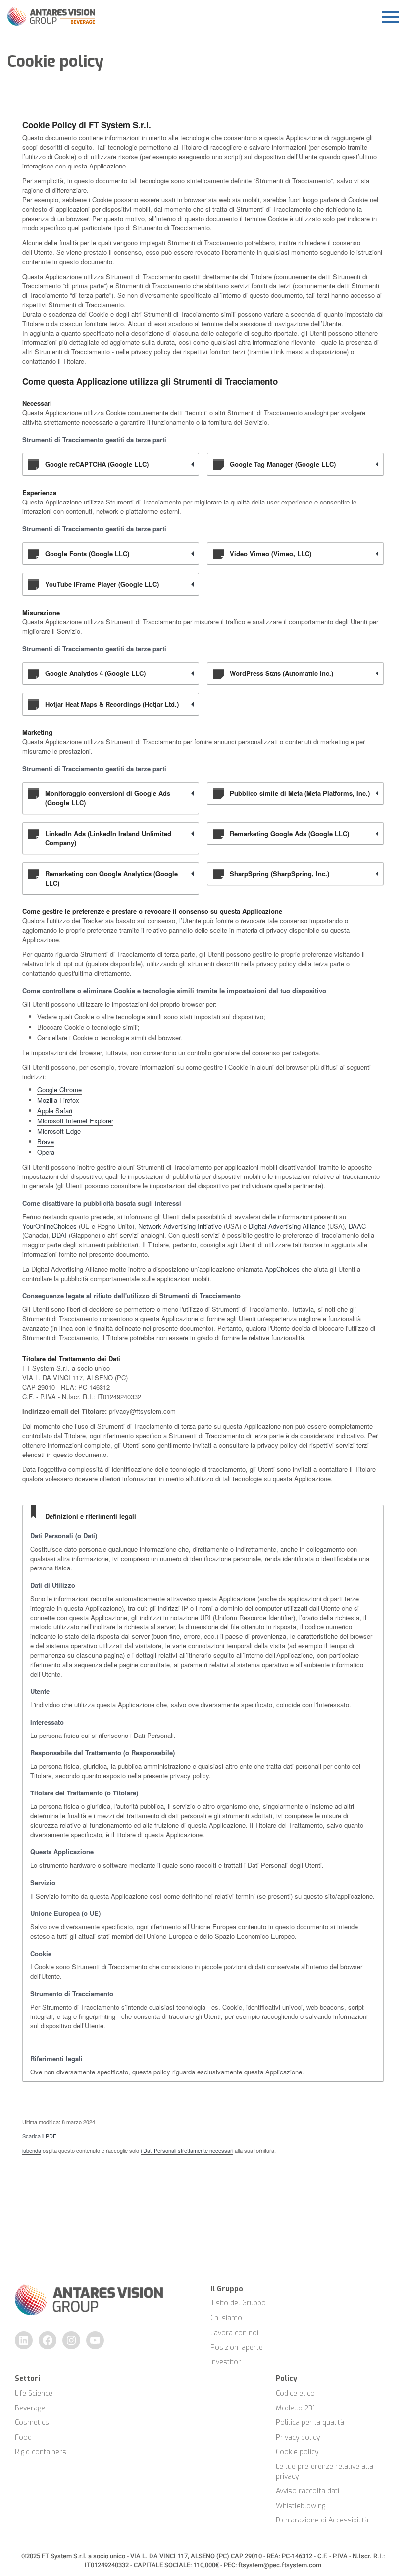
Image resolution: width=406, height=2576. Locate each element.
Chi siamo (226, 2318)
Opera (46, 1152)
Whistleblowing (301, 2506)
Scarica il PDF (39, 2136)
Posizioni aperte (237, 2347)
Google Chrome (59, 1090)
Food (23, 2437)
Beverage (30, 2408)
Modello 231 (295, 2408)
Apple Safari (55, 1110)
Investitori (227, 2362)
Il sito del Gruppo (238, 2303)
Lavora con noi (234, 2333)
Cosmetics (32, 2423)
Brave (46, 1142)
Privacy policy (298, 2437)
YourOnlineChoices (50, 1226)
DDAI (59, 1235)
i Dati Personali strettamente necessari (187, 2150)
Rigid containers (41, 2452)
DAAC (357, 1226)
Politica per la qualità (310, 2423)
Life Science (34, 2393)
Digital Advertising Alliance (287, 1226)
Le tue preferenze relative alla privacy (326, 2472)
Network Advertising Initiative (180, 1226)
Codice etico (295, 2393)
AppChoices (282, 1269)
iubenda (32, 2150)
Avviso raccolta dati (307, 2491)
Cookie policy (297, 2452)
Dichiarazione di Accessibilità (322, 2520)
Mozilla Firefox (58, 1100)
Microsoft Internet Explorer (75, 1121)
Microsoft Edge (59, 1131)
